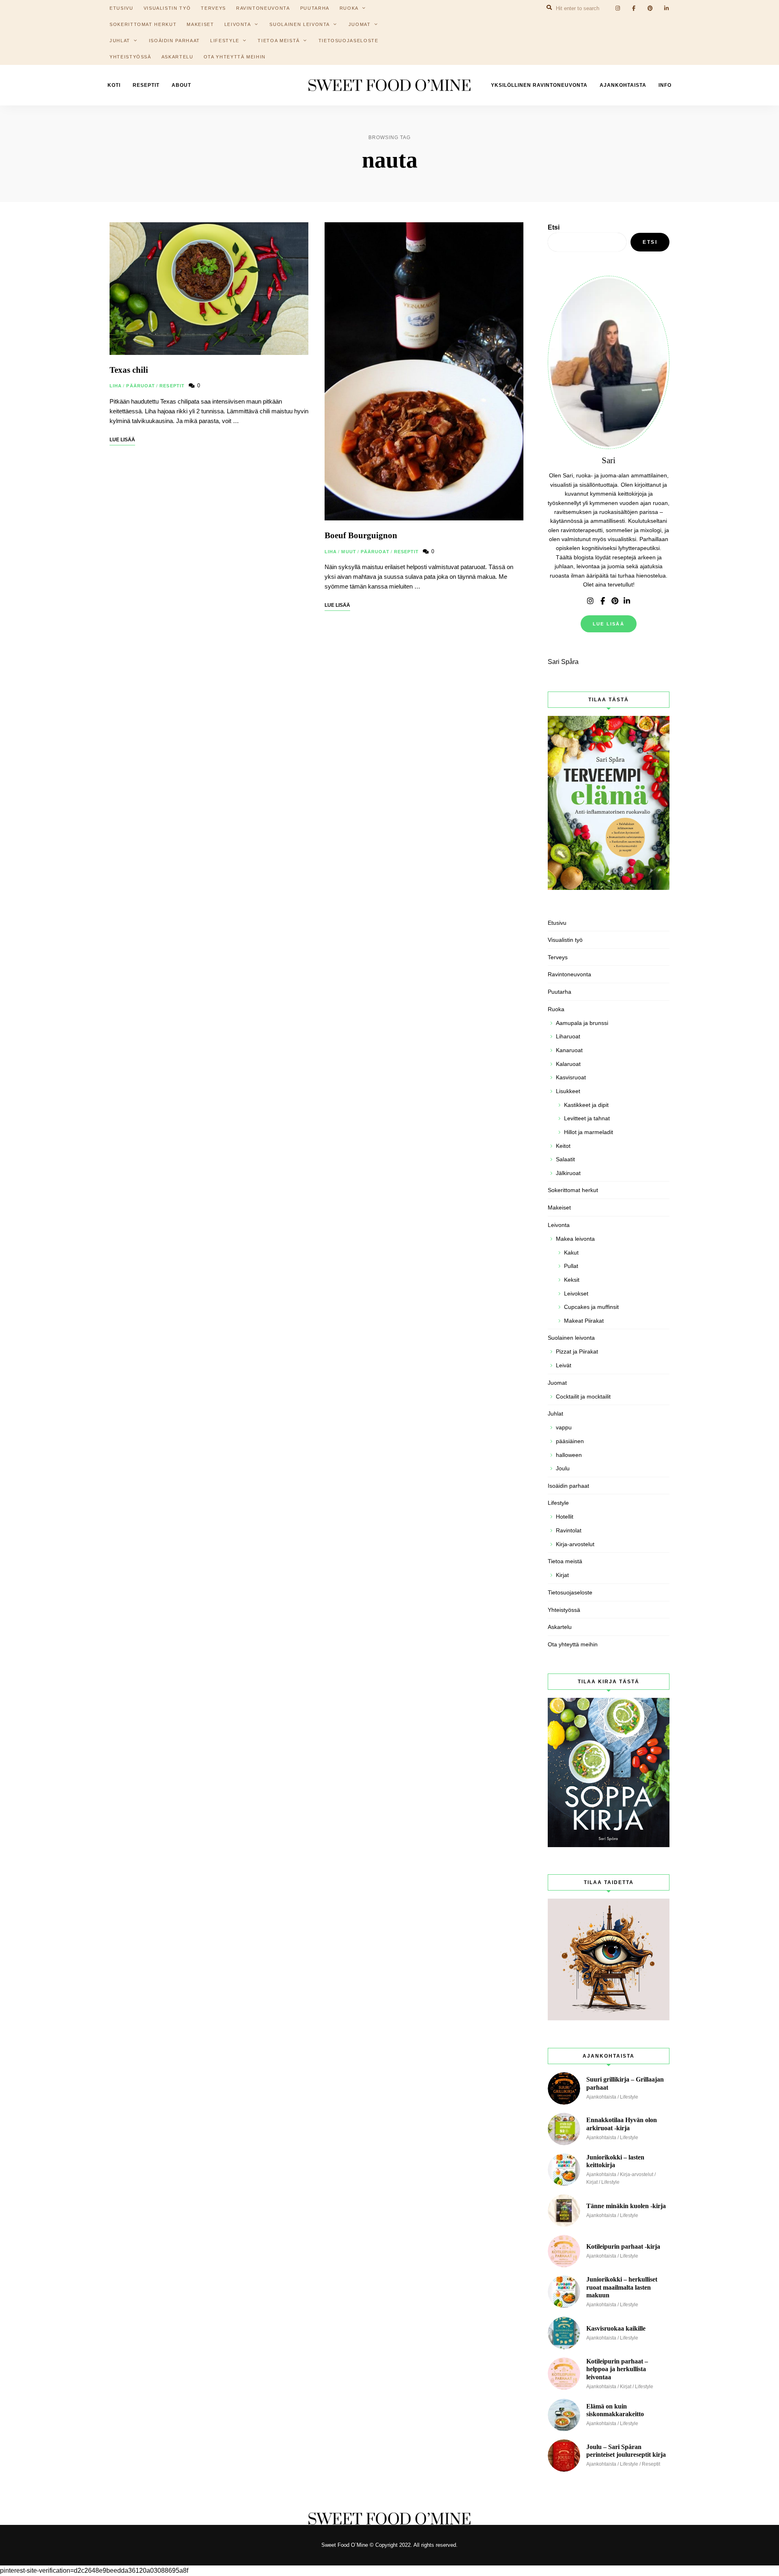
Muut (349, 552)
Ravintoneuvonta (569, 974)
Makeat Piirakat (584, 1321)
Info (665, 85)
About (181, 85)
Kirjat (562, 1575)
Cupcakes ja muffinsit (591, 1307)
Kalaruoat (568, 1064)
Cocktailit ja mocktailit (583, 1396)
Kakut (571, 1253)
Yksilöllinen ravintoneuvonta (539, 85)
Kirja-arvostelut (575, 1544)
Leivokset (576, 1293)
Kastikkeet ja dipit (586, 1105)
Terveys (558, 957)
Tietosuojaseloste (349, 41)
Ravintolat (569, 1530)
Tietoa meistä (279, 41)
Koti (114, 85)
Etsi (554, 227)
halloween (569, 1455)
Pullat (571, 1266)
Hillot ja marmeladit (589, 1132)
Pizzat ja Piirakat (577, 1351)
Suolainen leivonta (300, 24)
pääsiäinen (570, 1441)
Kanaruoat (569, 1050)
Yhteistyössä (130, 57)
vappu (564, 1427)
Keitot (563, 1146)
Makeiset (200, 24)
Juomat (360, 24)
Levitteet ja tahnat (587, 1118)
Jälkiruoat (568, 1173)
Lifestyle (225, 41)
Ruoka (556, 1009)
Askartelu (178, 57)
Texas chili (129, 370)
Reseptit (146, 85)
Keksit (572, 1280)
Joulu (563, 1468)
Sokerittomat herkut (143, 24)
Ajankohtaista (623, 85)
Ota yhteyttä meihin (235, 57)
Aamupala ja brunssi (582, 1023)
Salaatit (565, 1159)
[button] (762, 11)
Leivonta (238, 24)
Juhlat (120, 41)
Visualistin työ (565, 940)
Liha (116, 386)
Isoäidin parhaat (174, 41)
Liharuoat (568, 1036)
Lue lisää (609, 624)
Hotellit (565, 1517)
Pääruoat (141, 386)
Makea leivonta (575, 1239)
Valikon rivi (590, 601)
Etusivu (557, 923)
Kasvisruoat (571, 1077)
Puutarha (560, 992)
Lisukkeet (568, 1091)
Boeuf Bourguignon (361, 535)
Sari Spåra (563, 662)
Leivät (564, 1365)
